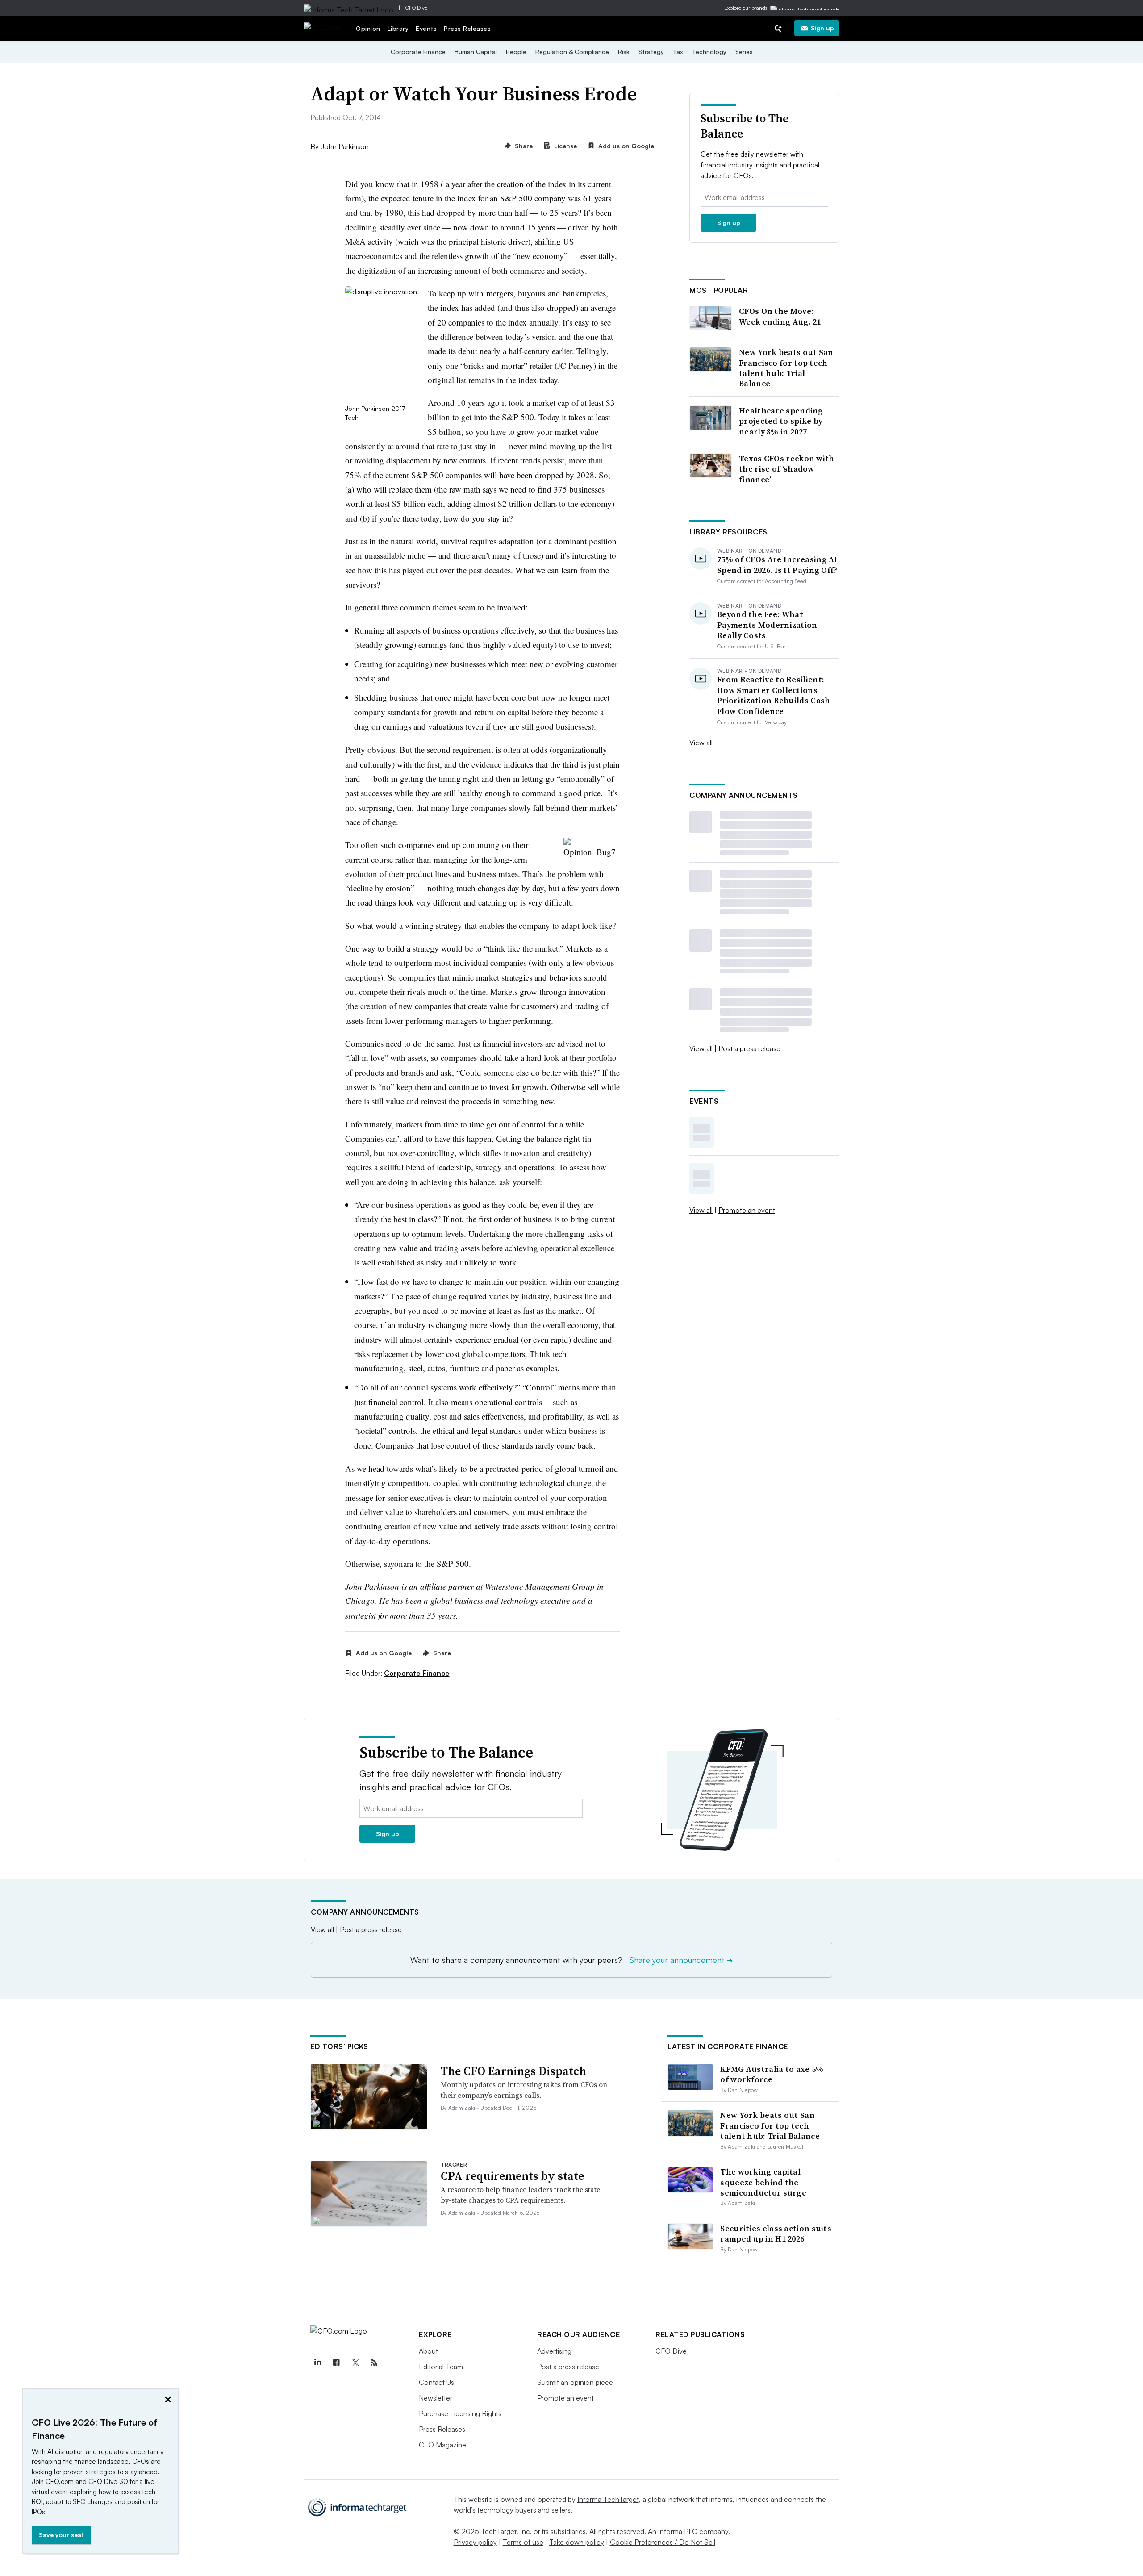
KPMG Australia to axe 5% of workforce (772, 2074)
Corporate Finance (418, 52)
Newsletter (436, 2398)
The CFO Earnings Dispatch (513, 2071)
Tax (678, 52)
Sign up (822, 28)
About (428, 2351)
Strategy (651, 52)
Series (744, 52)
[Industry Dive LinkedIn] (317, 2363)
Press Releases (467, 28)
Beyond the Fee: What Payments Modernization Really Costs (767, 625)
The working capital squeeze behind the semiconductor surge (763, 2182)
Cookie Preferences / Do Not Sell (663, 2542)
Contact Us (436, 2382)
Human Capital (476, 52)
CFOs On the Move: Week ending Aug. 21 (780, 316)
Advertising (554, 2351)
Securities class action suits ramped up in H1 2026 (776, 2234)
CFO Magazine (442, 2445)
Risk (624, 52)
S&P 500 (516, 198)
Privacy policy (475, 2542)
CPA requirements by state (512, 2176)
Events (426, 28)
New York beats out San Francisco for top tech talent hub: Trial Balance (786, 368)
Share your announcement (681, 1960)
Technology (709, 52)
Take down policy (577, 2542)
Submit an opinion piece (575, 2382)
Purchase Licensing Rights (460, 2413)
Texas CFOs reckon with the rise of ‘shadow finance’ (787, 469)
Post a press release (749, 1048)
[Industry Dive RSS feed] (374, 2363)
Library (398, 28)
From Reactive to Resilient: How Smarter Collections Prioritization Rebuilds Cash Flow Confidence (774, 695)
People (516, 52)
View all (701, 743)
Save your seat (61, 2535)
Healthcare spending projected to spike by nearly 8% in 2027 (781, 421)
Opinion (368, 28)
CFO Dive (416, 8)
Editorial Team (441, 2367)
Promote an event (747, 1210)
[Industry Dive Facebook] (336, 2363)
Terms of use (523, 2542)
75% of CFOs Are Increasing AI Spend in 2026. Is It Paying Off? (777, 565)
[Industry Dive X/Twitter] (355, 2363)
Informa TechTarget (608, 2499)
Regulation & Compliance (572, 52)
